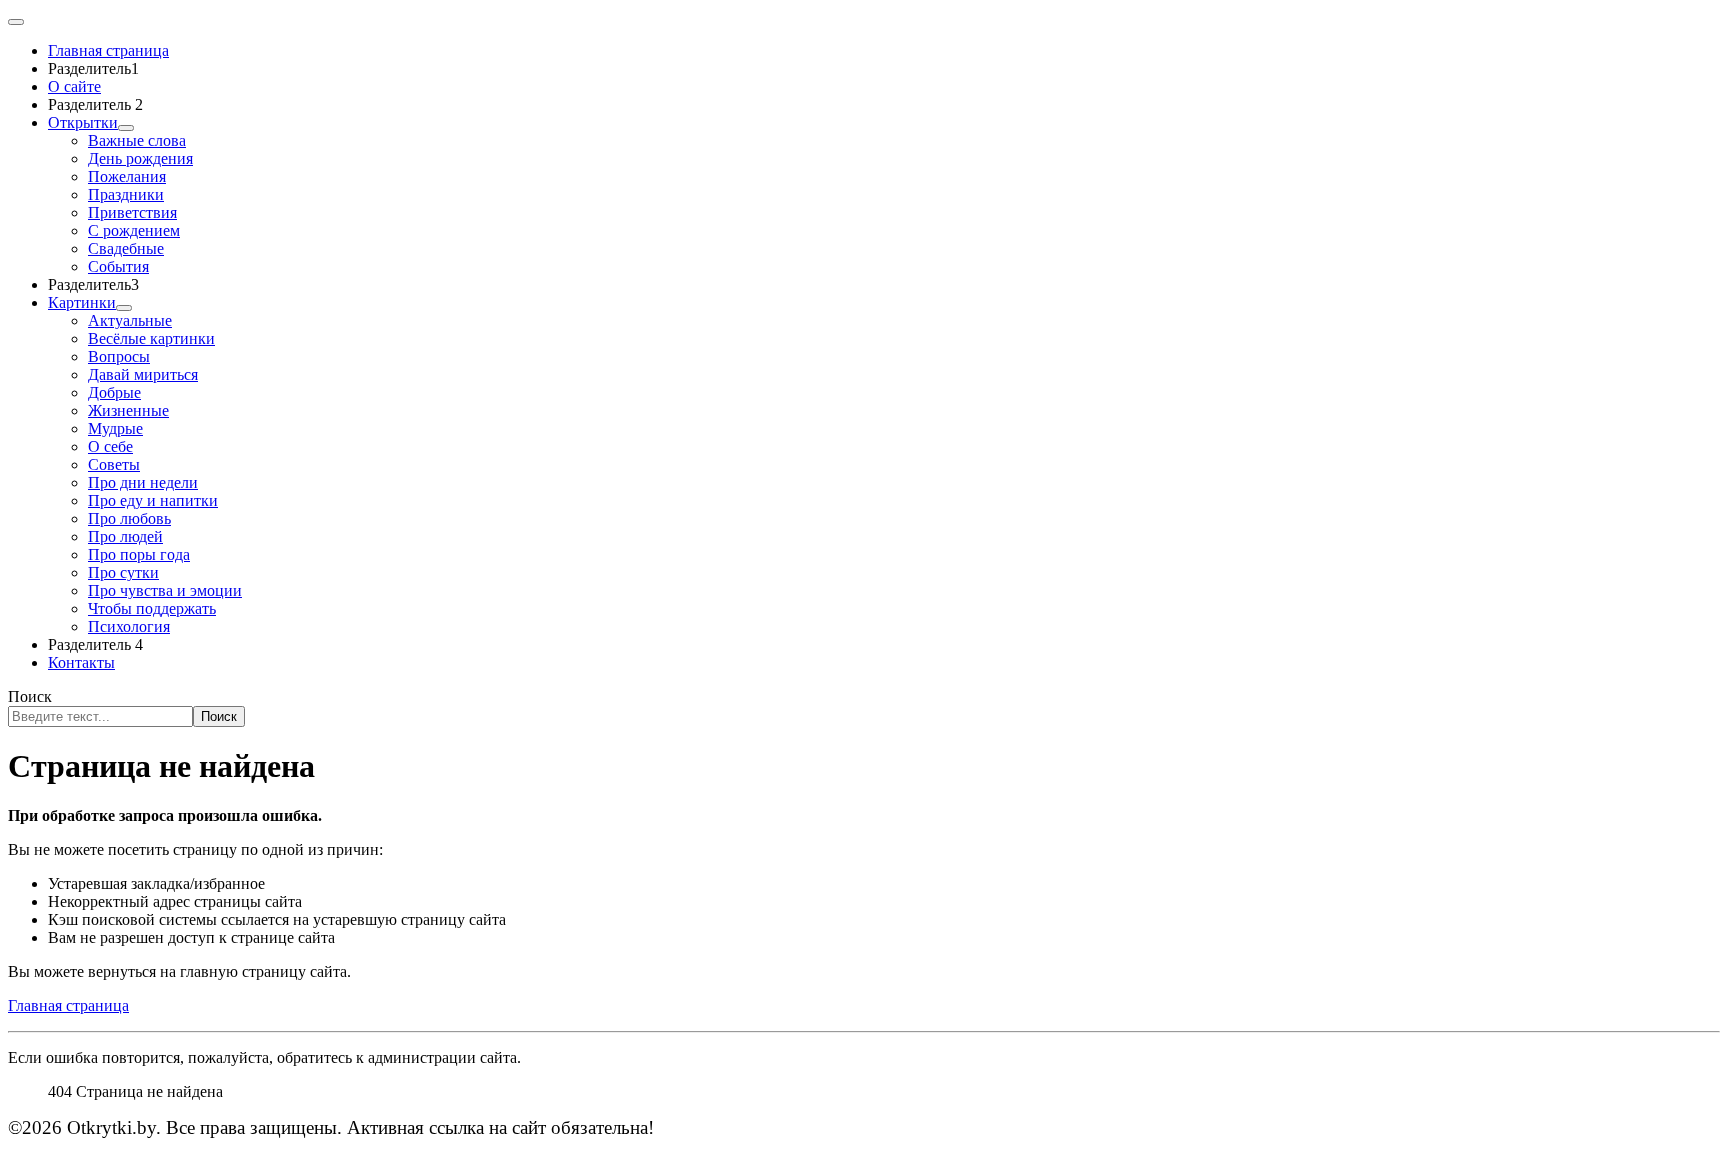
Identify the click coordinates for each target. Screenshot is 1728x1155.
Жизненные (128, 410)
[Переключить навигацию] (16, 22)
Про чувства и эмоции (165, 590)
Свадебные (126, 248)
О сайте (74, 86)
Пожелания (127, 176)
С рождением (134, 230)
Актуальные (130, 320)
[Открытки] (126, 128)
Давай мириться (143, 374)
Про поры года (139, 554)
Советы (114, 464)
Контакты (81, 662)
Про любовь (129, 518)
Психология (129, 626)
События (118, 266)
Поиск (30, 696)
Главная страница (68, 1005)
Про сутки (123, 572)
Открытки (83, 122)
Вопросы (119, 356)
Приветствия (132, 212)
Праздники (126, 194)
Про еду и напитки (153, 500)
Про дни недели (143, 482)
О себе (110, 446)
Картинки (82, 302)
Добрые (114, 392)
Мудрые (115, 428)
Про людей (125, 536)
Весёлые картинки (151, 338)
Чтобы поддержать (152, 608)
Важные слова (137, 140)
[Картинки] (124, 308)
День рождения (140, 158)
